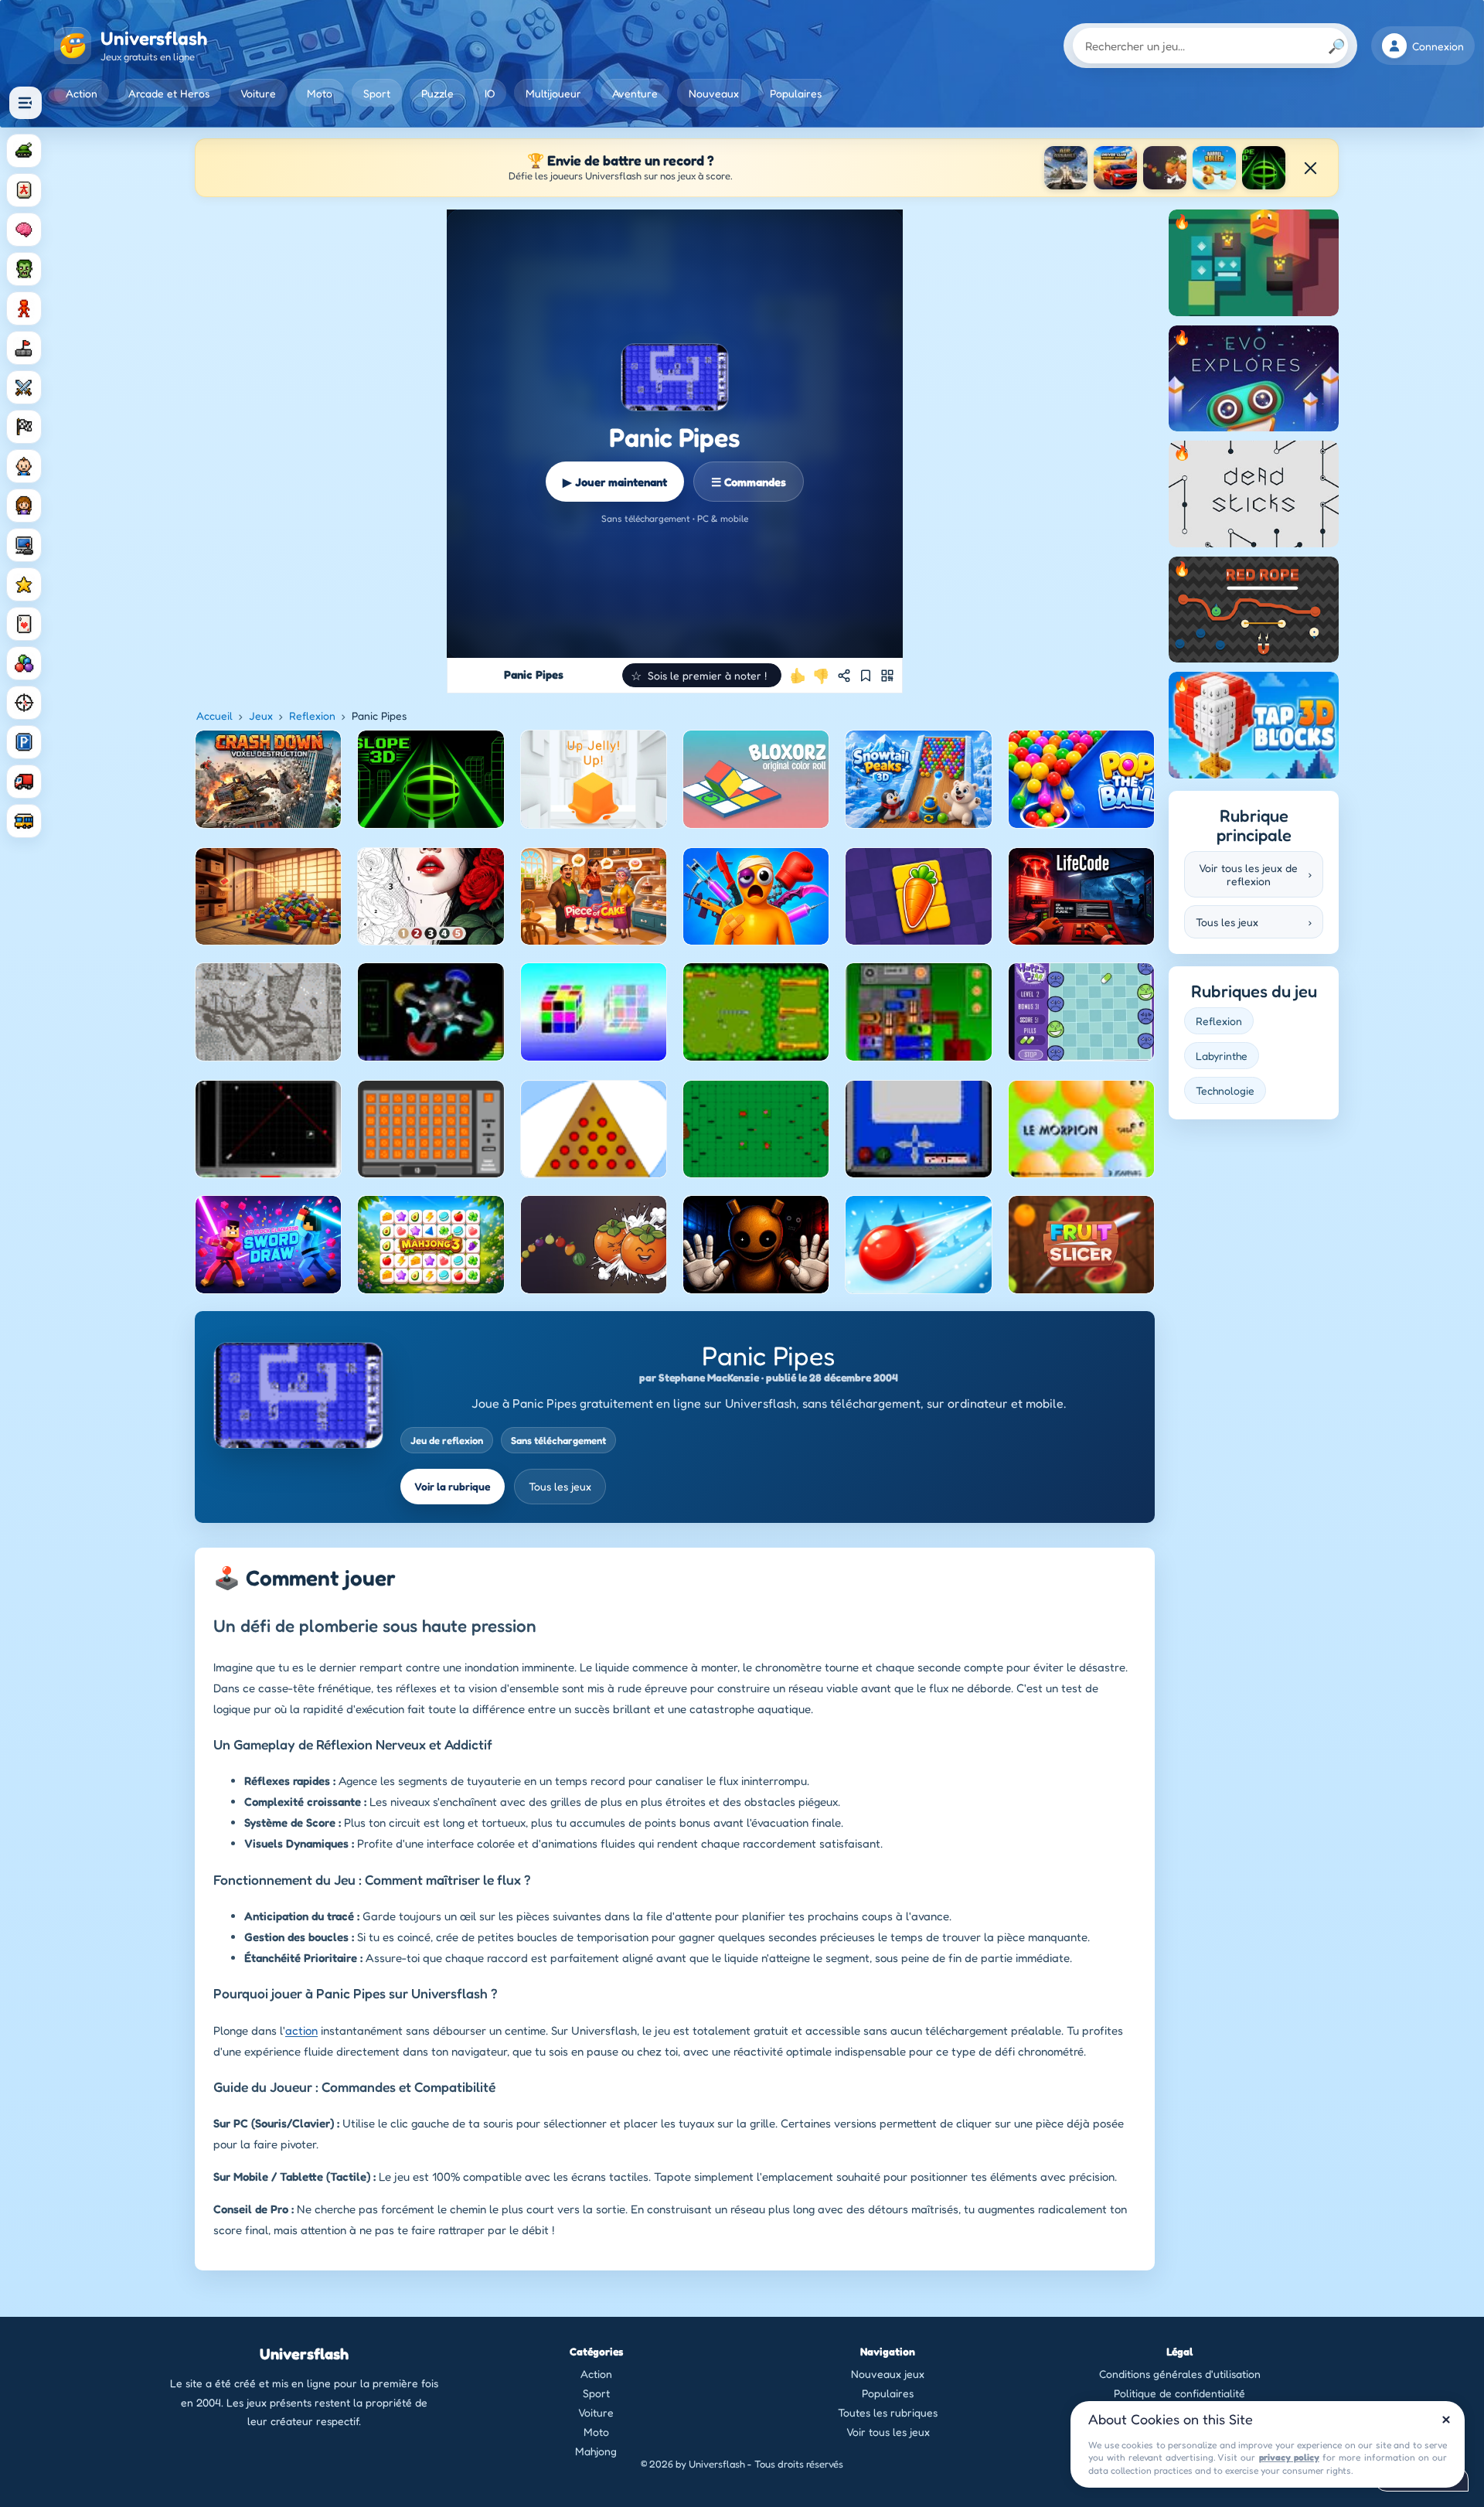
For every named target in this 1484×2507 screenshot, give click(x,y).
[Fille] (24, 506)
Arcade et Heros (169, 93)
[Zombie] (24, 269)
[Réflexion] (24, 230)
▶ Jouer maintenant (615, 482)
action (301, 2030)
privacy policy (1289, 2457)
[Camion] (24, 782)
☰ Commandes (749, 482)
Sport (377, 93)
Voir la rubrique (453, 1486)
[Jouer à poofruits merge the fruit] (1165, 168)
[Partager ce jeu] (844, 676)
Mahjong (596, 2451)
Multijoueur (553, 93)
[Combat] (24, 387)
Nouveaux (714, 93)
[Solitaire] (24, 624)
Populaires (796, 93)
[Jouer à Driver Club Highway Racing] (1115, 168)
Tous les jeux (560, 1486)
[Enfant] (24, 466)
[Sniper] (24, 703)
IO (490, 93)
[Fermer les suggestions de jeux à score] (1310, 168)
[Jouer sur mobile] (887, 676)
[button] (702, 675)
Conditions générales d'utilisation (1180, 2374)
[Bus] (24, 821)
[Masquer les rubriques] (26, 103)
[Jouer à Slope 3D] (1264, 168)
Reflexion (312, 715)
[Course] (24, 427)
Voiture (258, 93)
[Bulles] (24, 663)
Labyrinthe (1222, 1056)
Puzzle (437, 93)
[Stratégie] (24, 584)
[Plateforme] (24, 348)
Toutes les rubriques (888, 2412)
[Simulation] (24, 545)
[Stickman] (24, 308)
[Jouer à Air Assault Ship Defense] (1066, 168)
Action (82, 93)
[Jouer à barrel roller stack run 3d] (1214, 168)
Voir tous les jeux (888, 2432)
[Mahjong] (24, 190)
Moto (320, 93)
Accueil (214, 715)
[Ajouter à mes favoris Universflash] (866, 676)
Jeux (261, 715)
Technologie (1225, 1090)
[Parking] (24, 742)
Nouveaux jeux (888, 2374)
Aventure (635, 93)
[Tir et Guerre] (24, 151)
